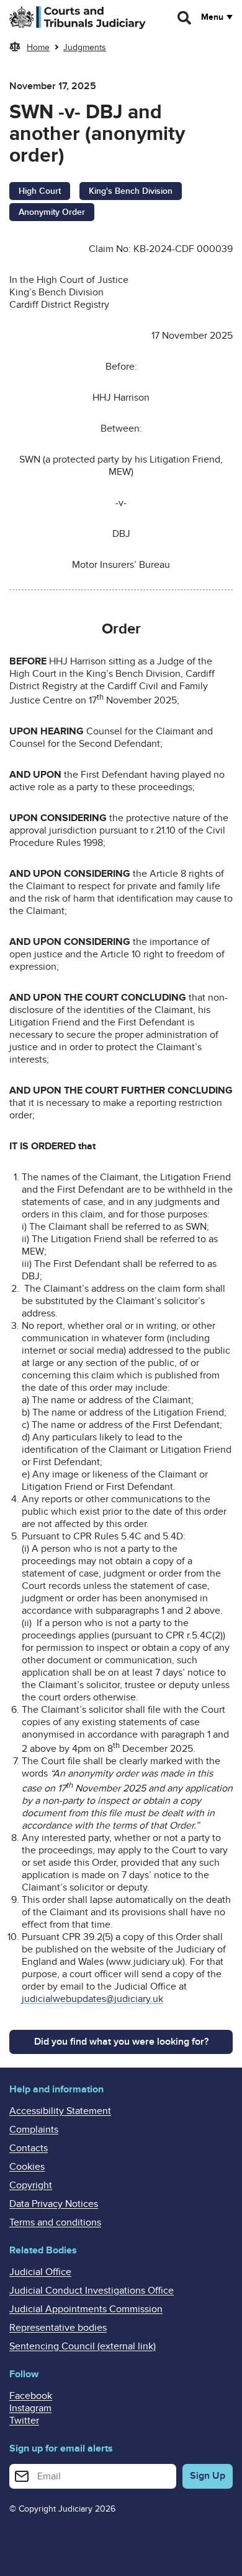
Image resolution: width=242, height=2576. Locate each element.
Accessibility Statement (60, 2111)
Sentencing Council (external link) (83, 2346)
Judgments (85, 47)
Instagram (30, 2408)
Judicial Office (40, 2272)
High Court (40, 191)
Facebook (31, 2396)
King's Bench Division (131, 191)
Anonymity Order (52, 212)
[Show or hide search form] (185, 18)
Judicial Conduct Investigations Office (92, 2291)
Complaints (34, 2130)
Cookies (27, 2167)
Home (38, 47)
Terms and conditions (55, 2222)
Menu (212, 17)
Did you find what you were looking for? (121, 2042)
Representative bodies (58, 2328)
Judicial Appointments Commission (86, 2309)
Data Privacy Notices (54, 2204)
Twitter (24, 2421)
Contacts (29, 2148)
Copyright (31, 2185)
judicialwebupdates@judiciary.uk (92, 1999)
